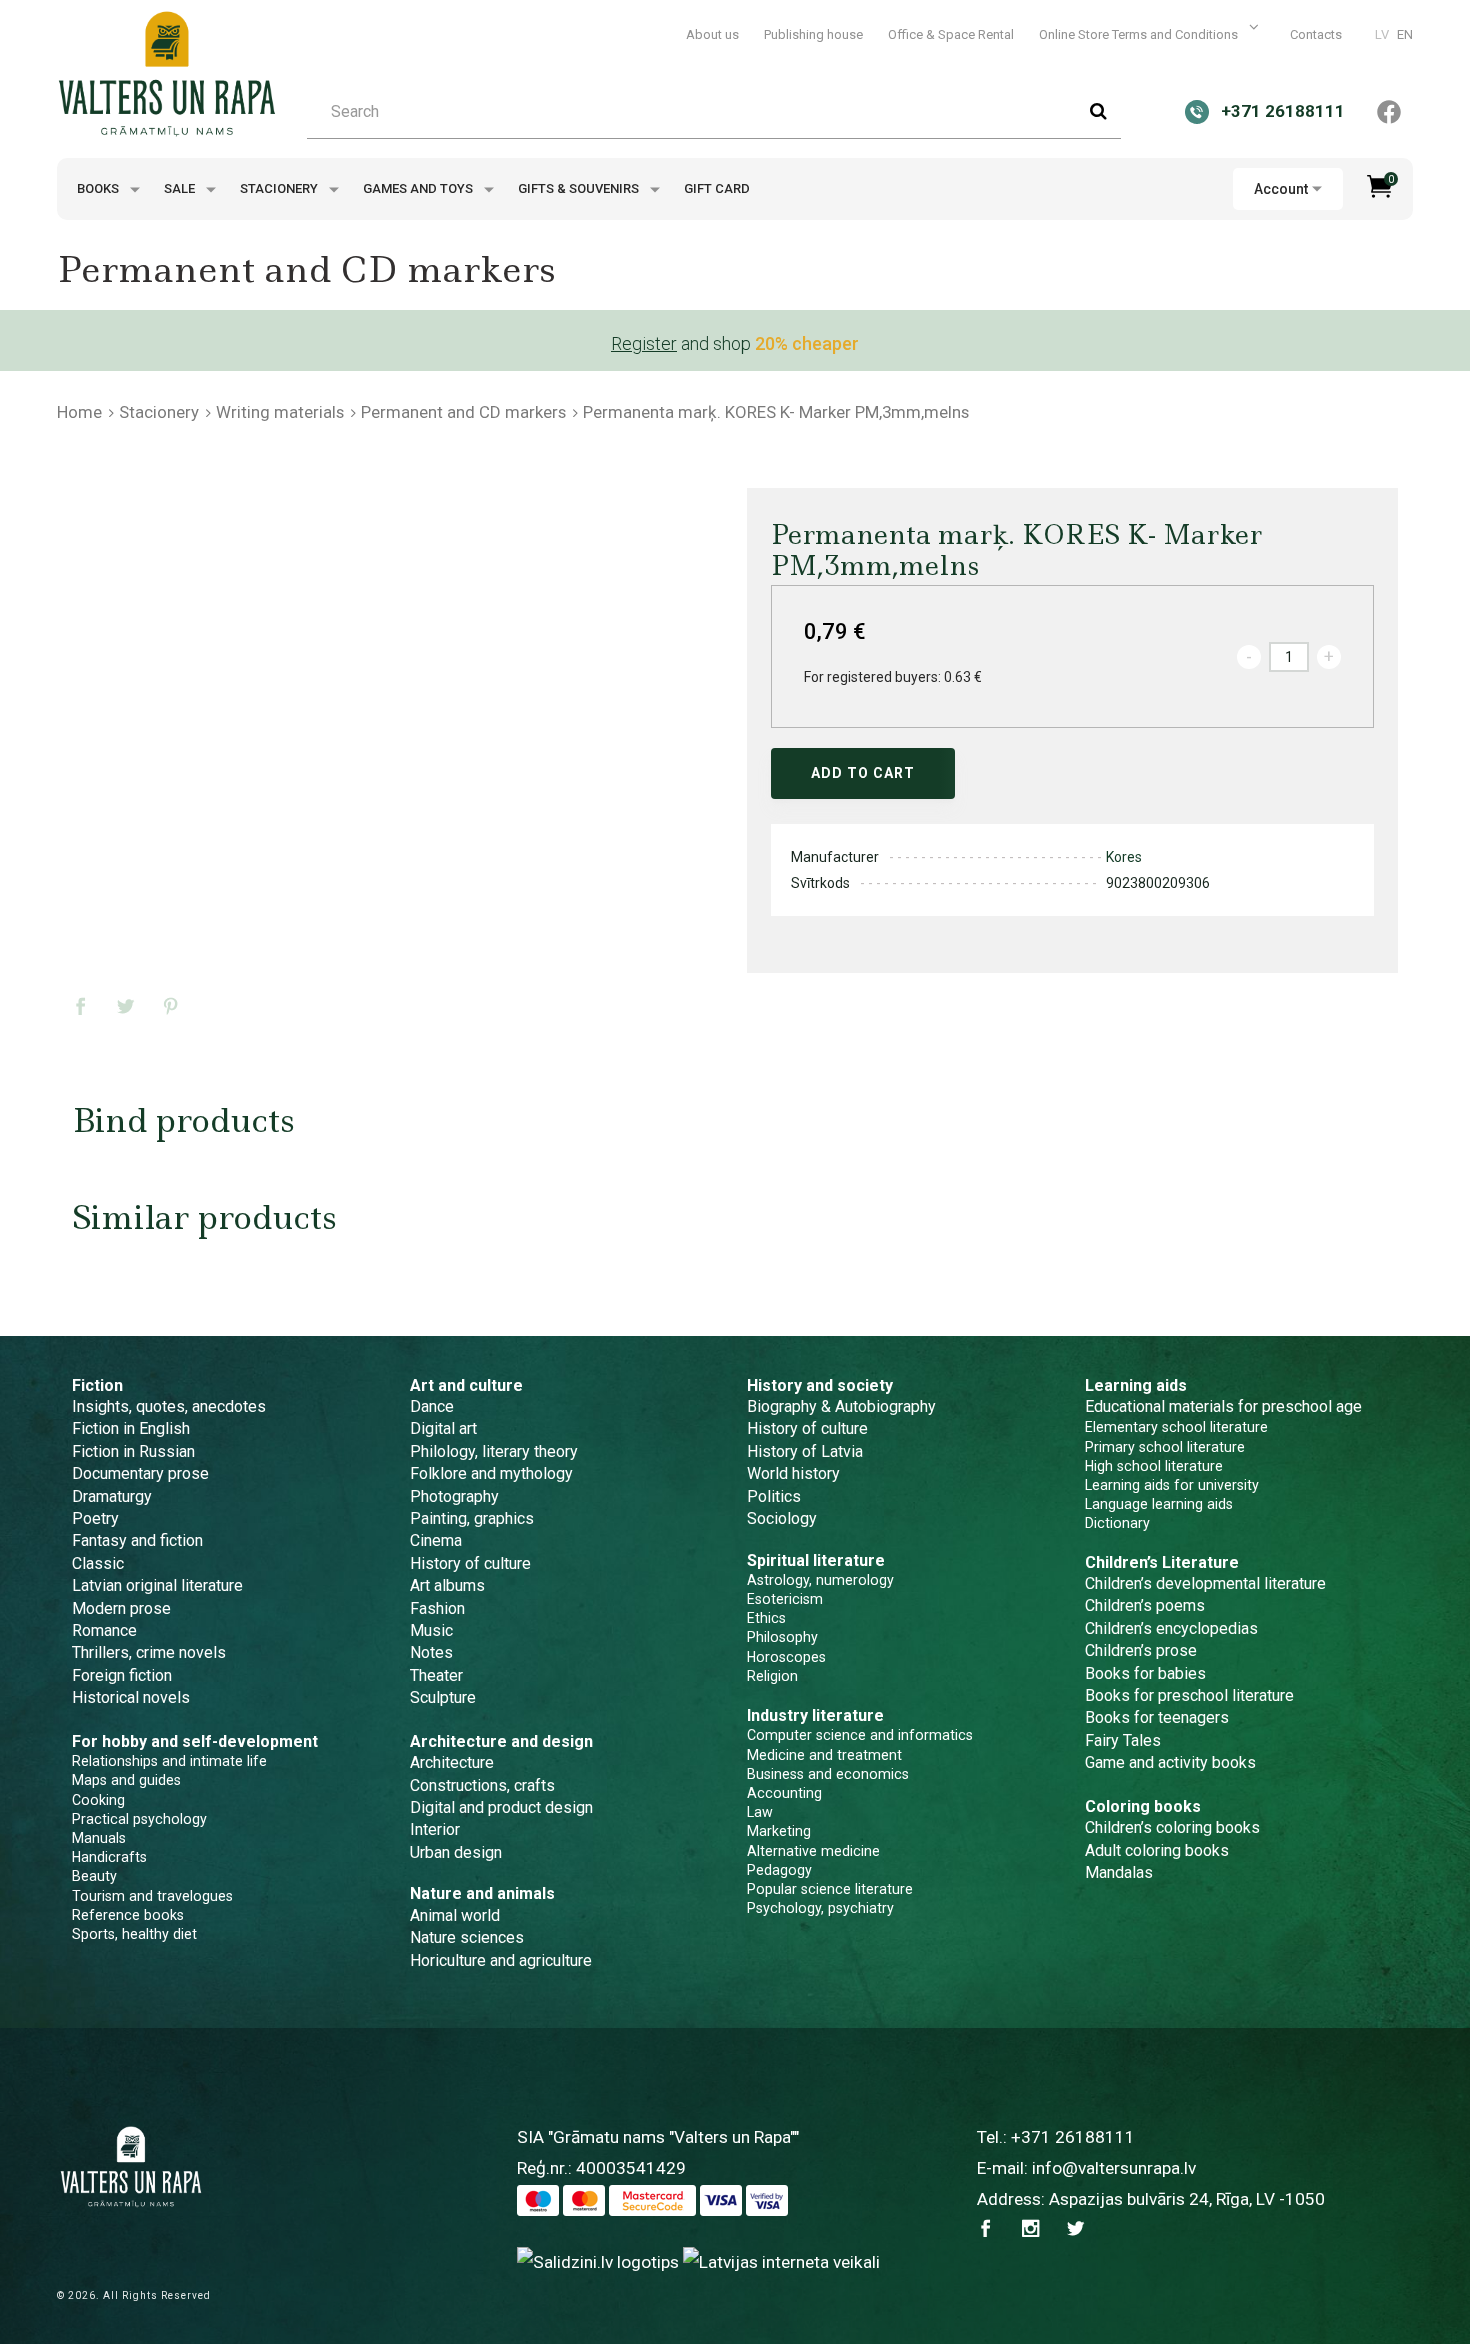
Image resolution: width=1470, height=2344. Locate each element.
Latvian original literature (157, 1585)
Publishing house (813, 34)
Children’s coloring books (1172, 1827)
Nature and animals (482, 1893)
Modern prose (121, 1608)
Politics (774, 1496)
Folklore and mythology (491, 1473)
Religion (772, 1676)
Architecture (452, 1762)
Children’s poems (1145, 1605)
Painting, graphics (472, 1518)
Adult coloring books (1157, 1850)
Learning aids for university (1172, 1485)
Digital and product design (501, 1807)
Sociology (782, 1518)
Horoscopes (786, 1657)
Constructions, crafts (482, 1785)
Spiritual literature (816, 1560)
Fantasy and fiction (137, 1540)
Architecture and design (501, 1741)
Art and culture (466, 1385)
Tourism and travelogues (152, 1896)
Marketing (779, 1831)
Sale (181, 188)
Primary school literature (1165, 1447)
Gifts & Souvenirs (580, 188)
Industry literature (815, 1715)
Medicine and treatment (824, 1755)
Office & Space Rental (951, 34)
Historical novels (131, 1697)
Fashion (437, 1608)
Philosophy (782, 1637)
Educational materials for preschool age (1223, 1406)
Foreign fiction (122, 1675)
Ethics (766, 1618)
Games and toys (419, 188)
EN (1405, 34)
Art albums (447, 1585)
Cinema (436, 1540)
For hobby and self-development (195, 1741)
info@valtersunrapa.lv (1114, 2168)
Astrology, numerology (820, 1580)
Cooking (98, 1800)
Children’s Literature (1162, 1562)
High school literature (1154, 1466)
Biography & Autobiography (841, 1406)
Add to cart (863, 773)
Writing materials (280, 412)
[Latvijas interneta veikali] (781, 2262)
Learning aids (1136, 1385)
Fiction (97, 1385)
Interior (435, 1829)
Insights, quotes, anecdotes (169, 1406)
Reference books (128, 1915)
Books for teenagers (1157, 1717)
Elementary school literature (1176, 1427)
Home (79, 412)
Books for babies (1145, 1673)
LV (1382, 34)
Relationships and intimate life (169, 1761)
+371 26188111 (1073, 2137)
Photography (454, 1496)
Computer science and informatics (860, 1735)
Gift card (717, 188)
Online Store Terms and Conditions (1140, 34)
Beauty (94, 1876)
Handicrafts (109, 1857)
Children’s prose (1141, 1650)
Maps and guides (126, 1780)
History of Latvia (805, 1451)
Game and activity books (1170, 1762)
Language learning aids (1159, 1504)
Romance (104, 1630)
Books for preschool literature (1189, 1695)
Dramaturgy (112, 1496)
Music (431, 1630)
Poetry (95, 1518)
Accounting (784, 1793)
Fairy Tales (1123, 1740)
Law (760, 1812)
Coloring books (1143, 1806)
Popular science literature (830, 1889)
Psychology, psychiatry (820, 1908)
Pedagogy (779, 1870)
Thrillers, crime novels (149, 1652)
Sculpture (443, 1697)
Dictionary (1117, 1523)
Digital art (443, 1428)
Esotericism (785, 1599)
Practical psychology (139, 1819)
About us (712, 34)
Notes (431, 1652)
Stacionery (280, 188)
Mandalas (1119, 1872)
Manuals (99, 1838)
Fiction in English (131, 1428)
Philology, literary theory (494, 1451)
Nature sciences (467, 1937)
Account (1281, 189)
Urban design (456, 1852)
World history (793, 1473)
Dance (432, 1406)
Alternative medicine (813, 1851)
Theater (436, 1675)
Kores (1124, 857)
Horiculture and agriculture (501, 1960)
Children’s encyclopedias (1171, 1628)
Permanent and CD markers (463, 412)
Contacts (1316, 34)
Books (99, 188)
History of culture (470, 1563)
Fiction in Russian (133, 1451)
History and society (820, 1385)
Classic (98, 1563)
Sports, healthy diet (134, 1934)
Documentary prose (140, 1473)
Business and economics (828, 1774)
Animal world (455, 1915)
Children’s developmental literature (1205, 1583)
